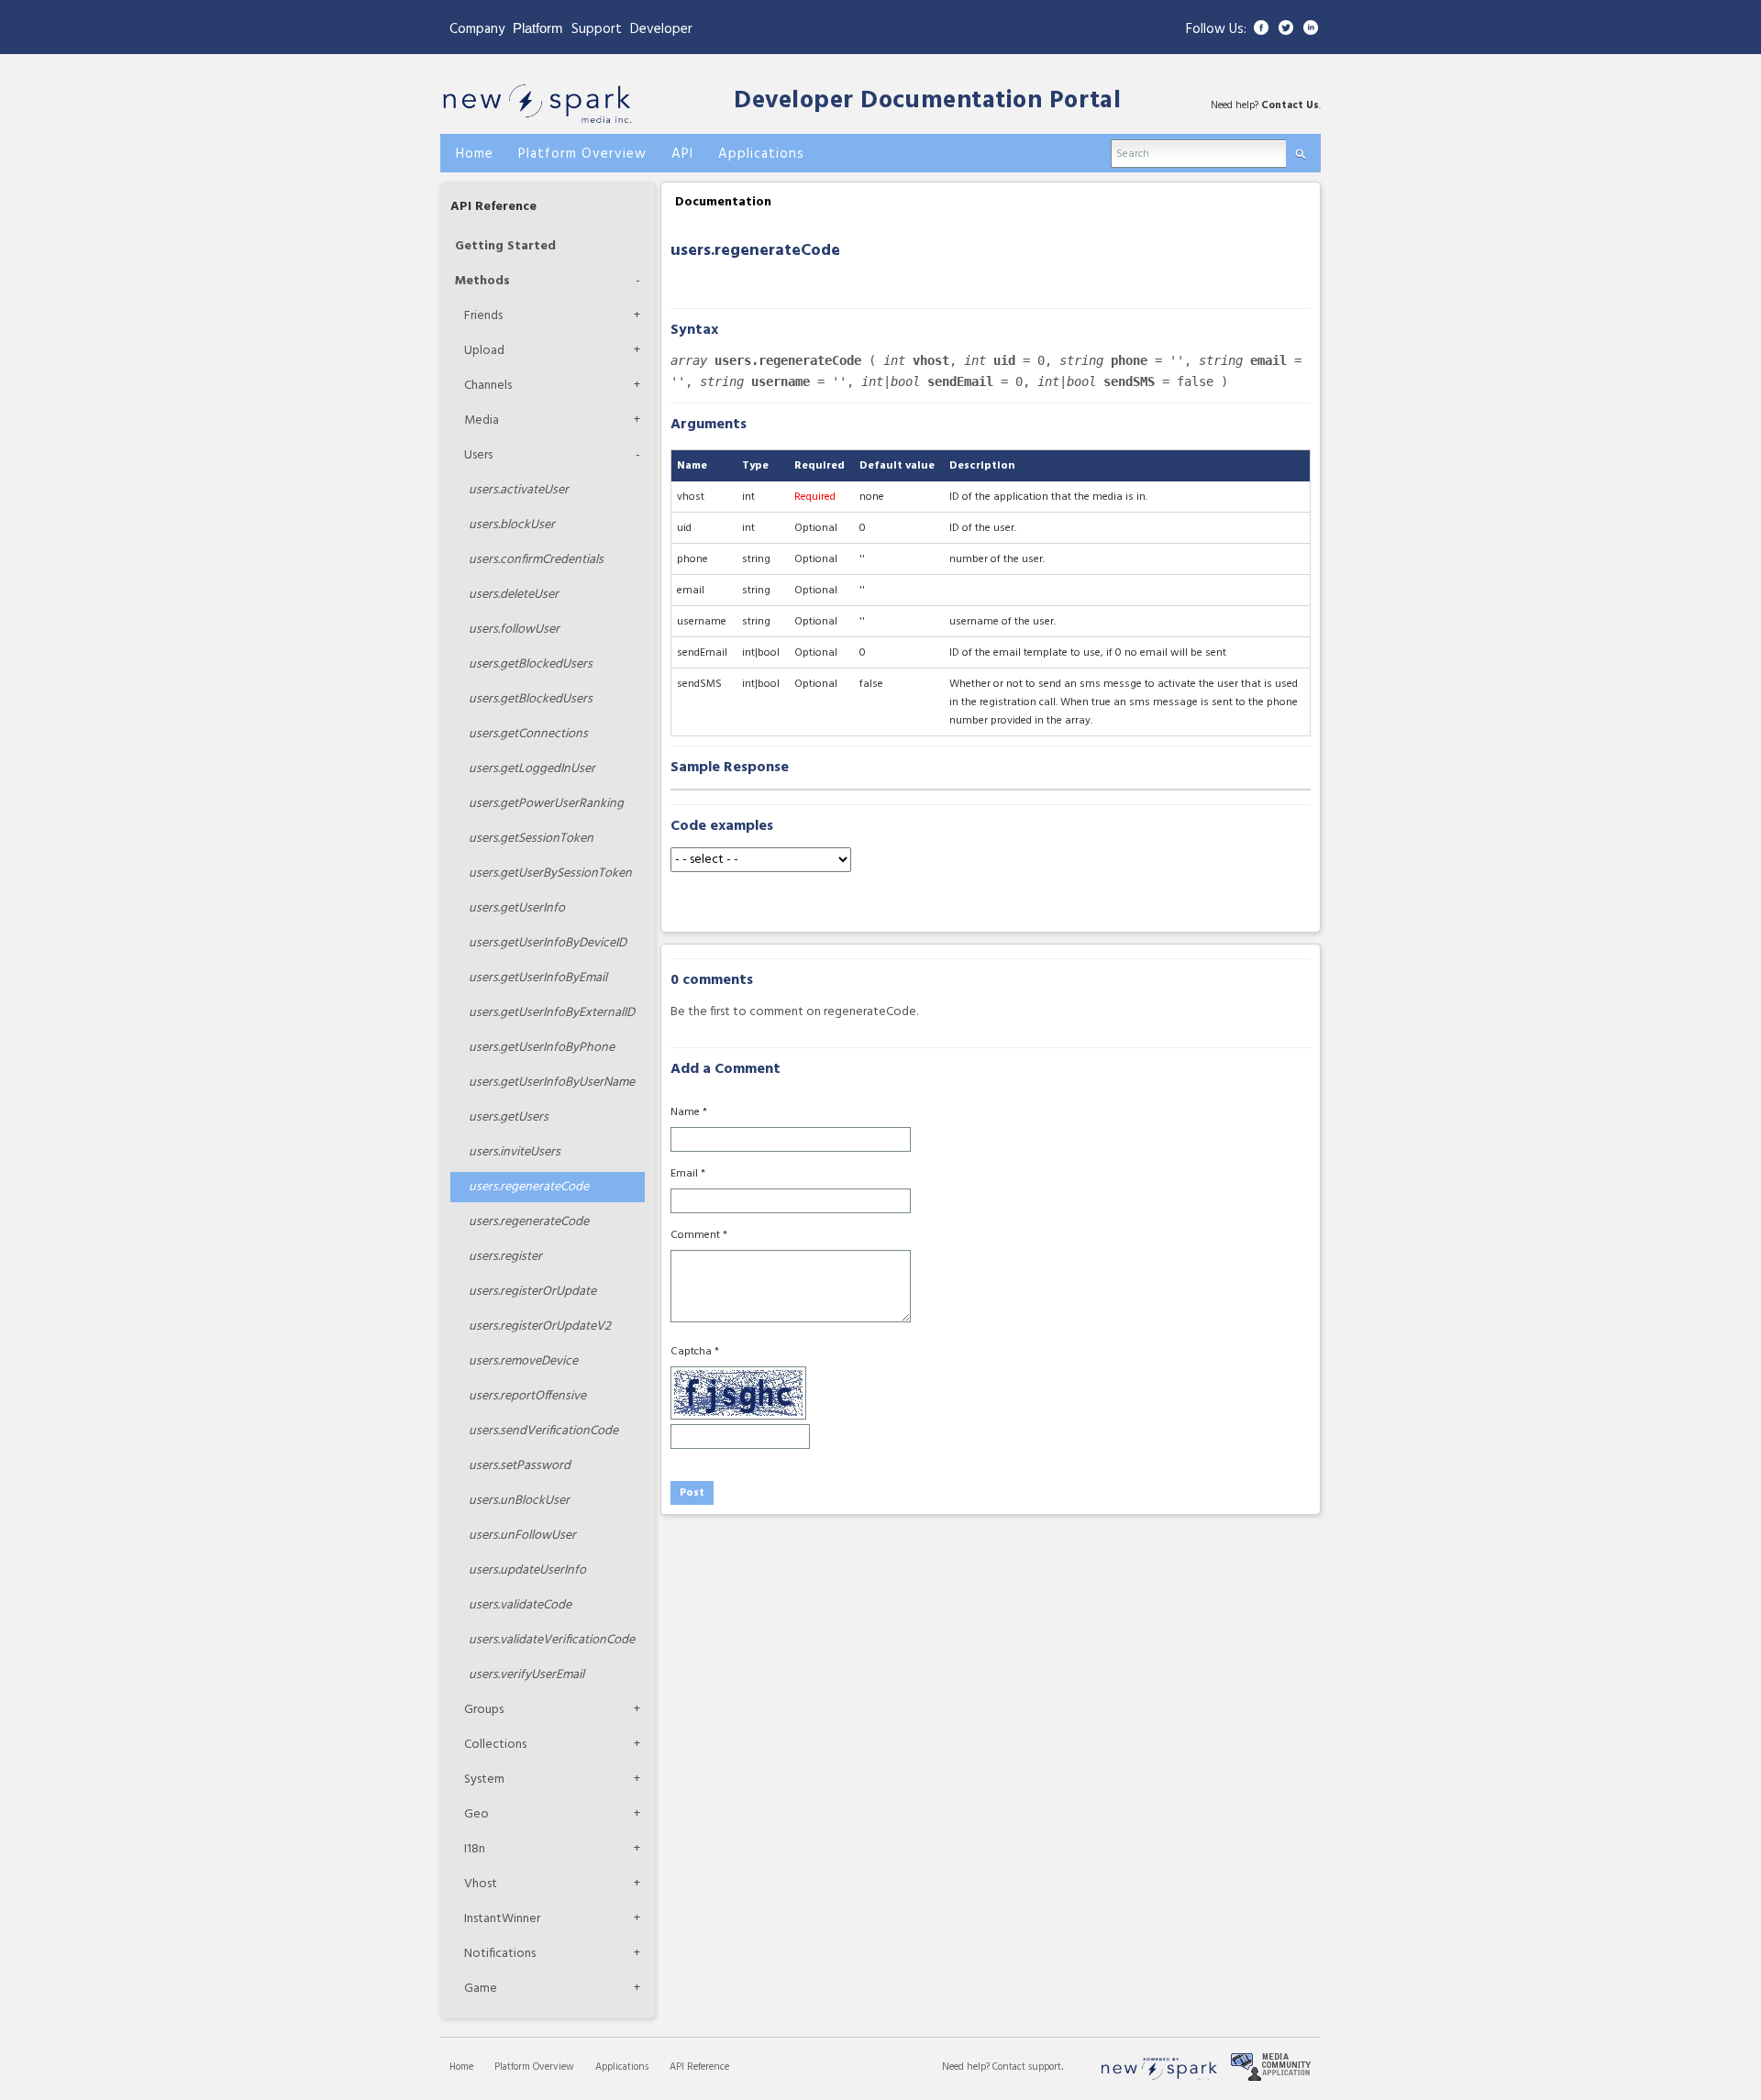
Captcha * (695, 1352)
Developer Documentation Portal (927, 101)
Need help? (967, 2067)
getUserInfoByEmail (538, 978)
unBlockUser (519, 1501)
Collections (495, 1745)
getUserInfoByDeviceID (548, 943)
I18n (475, 1849)
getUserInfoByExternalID (552, 1013)
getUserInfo (517, 908)
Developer (661, 29)
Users (478, 455)
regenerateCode (529, 1187)
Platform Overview (534, 2067)
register (505, 1257)
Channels (488, 386)
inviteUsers (515, 1152)
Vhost (481, 1884)
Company (477, 29)
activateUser (519, 490)
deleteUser (514, 595)
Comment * (699, 1235)
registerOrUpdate (532, 1292)
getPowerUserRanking (546, 804)
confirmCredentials (536, 560)
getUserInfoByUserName (552, 1083)
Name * (689, 1112)
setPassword (520, 1466)
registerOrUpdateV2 (540, 1326)
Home (461, 2067)
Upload (484, 351)
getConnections (528, 734)
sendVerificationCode (543, 1431)
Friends (483, 316)
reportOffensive (527, 1396)
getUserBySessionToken (550, 873)
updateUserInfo (527, 1570)
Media (482, 420)
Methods (482, 281)
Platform (538, 28)
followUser (514, 630)
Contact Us (1290, 105)
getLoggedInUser (532, 769)
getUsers (509, 1117)
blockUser (512, 525)
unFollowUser (522, 1536)
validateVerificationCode (552, 1640)
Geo (476, 1814)
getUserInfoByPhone (542, 1048)
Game (481, 1989)
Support (597, 29)
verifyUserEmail (526, 1675)
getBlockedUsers (531, 664)
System (484, 1779)
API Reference (493, 207)
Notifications (500, 1954)
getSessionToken (531, 839)
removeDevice (523, 1361)
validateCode (520, 1605)
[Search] (1300, 150)
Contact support (1027, 2067)
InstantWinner (502, 1919)
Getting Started (505, 246)
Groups (484, 1710)
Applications (622, 2067)
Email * (688, 1174)
